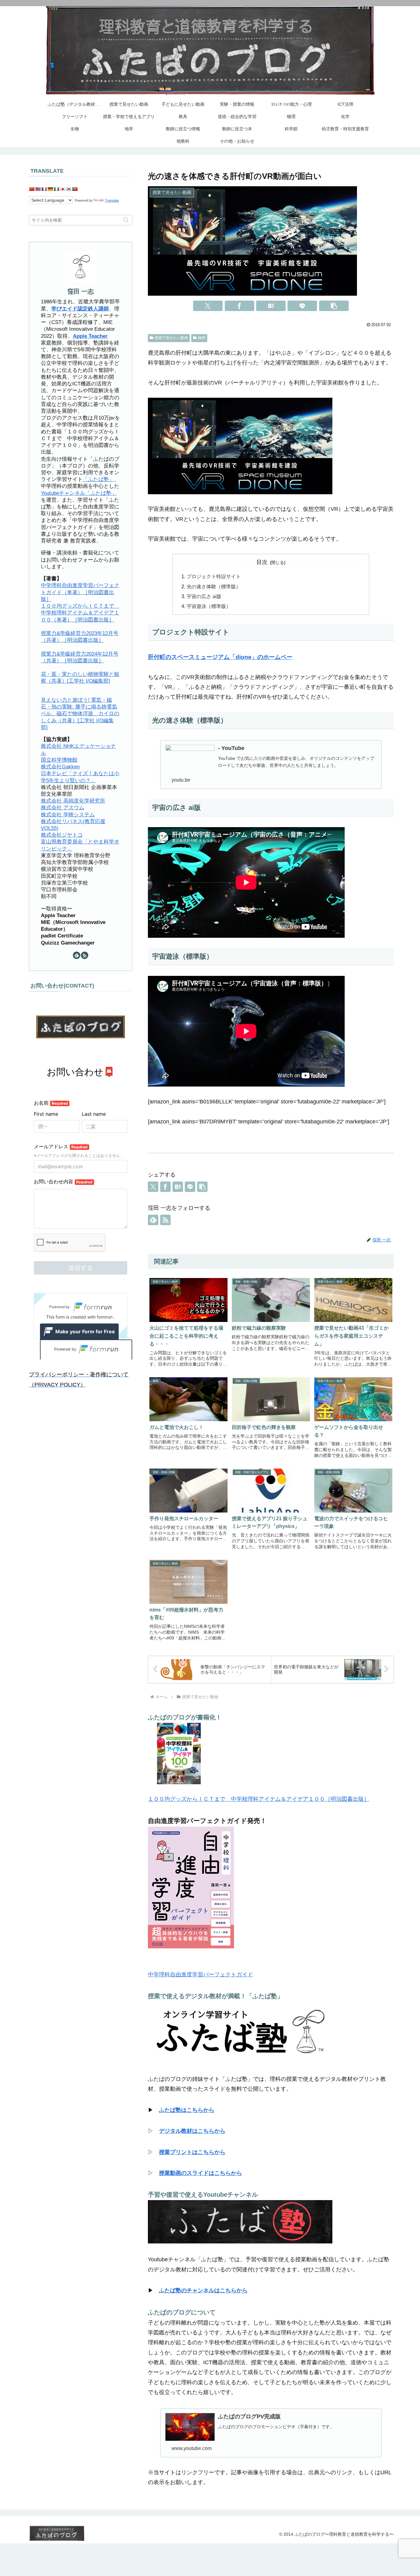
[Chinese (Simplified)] (32, 189)
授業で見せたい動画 (171, 338)
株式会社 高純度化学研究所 (73, 801)
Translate (112, 200)
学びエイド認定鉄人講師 (80, 308)
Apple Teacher (90, 336)
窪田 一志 (81, 291)
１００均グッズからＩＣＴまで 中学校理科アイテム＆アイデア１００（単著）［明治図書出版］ (80, 612)
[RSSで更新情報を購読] (165, 1220)
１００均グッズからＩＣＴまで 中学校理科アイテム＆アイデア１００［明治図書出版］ (259, 1799)
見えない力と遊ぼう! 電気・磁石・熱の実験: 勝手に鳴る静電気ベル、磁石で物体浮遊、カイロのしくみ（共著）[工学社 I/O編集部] (80, 713)
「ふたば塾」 (98, 479)
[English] (38, 189)
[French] (44, 189)
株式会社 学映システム (68, 814)
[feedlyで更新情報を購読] (153, 1220)
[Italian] (56, 189)
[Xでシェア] (208, 306)
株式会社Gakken (60, 766)
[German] (50, 189)
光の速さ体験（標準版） (214, 586)
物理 (202, 338)
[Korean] (69, 189)
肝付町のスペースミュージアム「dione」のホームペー (220, 657)
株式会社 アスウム (63, 808)
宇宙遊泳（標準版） (209, 606)
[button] (334, 306)
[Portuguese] (75, 189)
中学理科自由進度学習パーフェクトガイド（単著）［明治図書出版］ (80, 592)
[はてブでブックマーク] (271, 306)
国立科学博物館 (59, 760)
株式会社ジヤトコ (62, 835)
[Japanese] (62, 189)
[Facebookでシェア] (240, 306)
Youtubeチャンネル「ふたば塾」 (79, 493)
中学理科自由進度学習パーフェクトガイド (200, 1974)
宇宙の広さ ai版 (204, 596)
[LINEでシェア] (302, 306)
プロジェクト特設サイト (214, 576)
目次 (262, 562)
